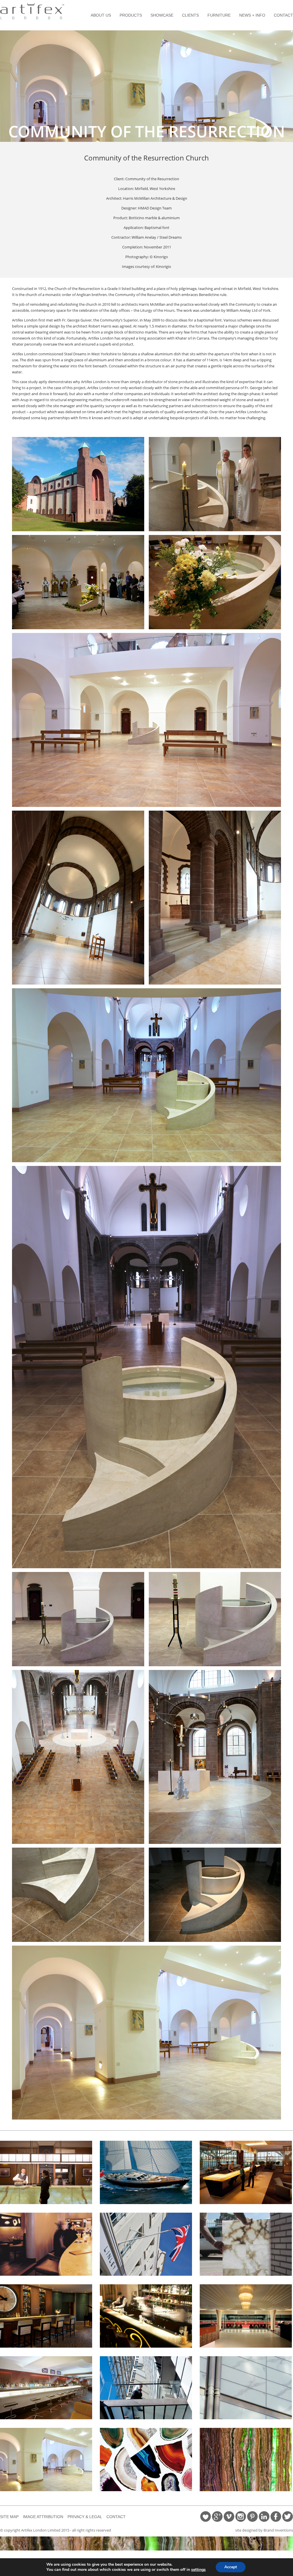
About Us (101, 15)
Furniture (219, 15)
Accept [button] (231, 2567)
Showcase (162, 15)
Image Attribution (43, 2517)
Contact (283, 15)
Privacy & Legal (85, 2517)
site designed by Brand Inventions (264, 2530)
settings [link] (198, 2570)
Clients (190, 15)
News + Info (252, 15)
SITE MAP (9, 2517)
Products (131, 15)
